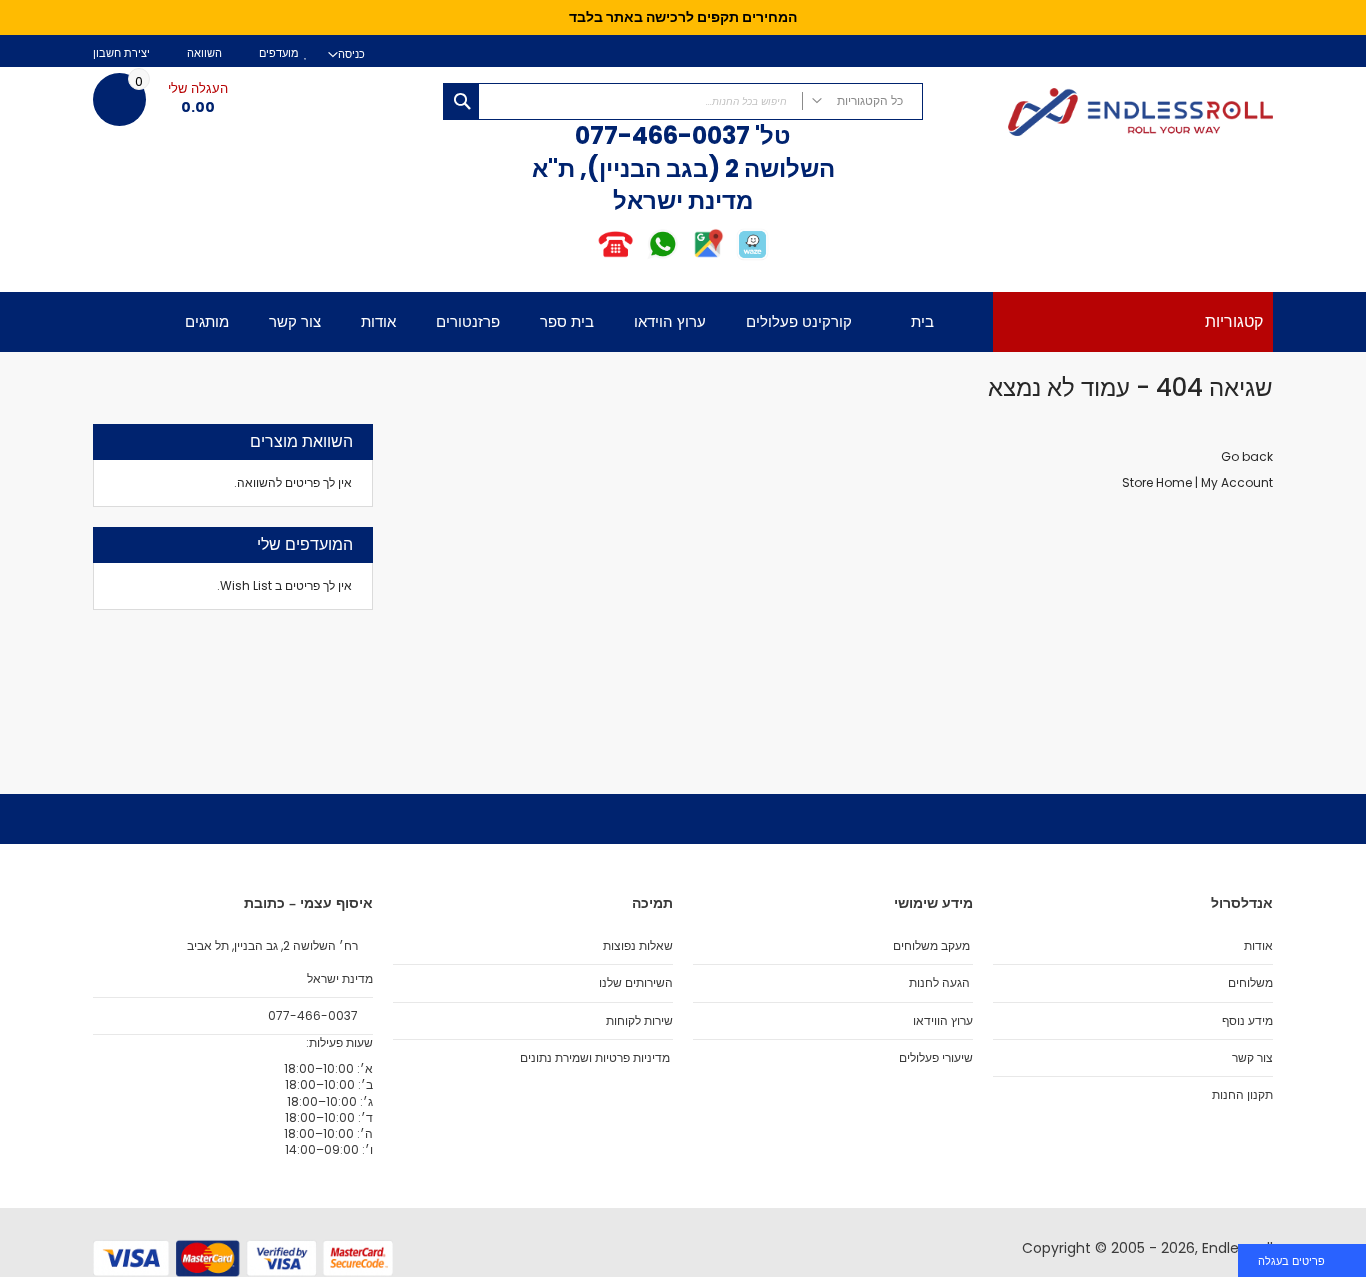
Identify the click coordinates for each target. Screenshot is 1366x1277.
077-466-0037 (662, 135)
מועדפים (279, 53)
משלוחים (1250, 983)
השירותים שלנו (636, 983)
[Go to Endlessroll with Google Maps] (707, 256)
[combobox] (683, 101)
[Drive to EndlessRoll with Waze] (752, 256)
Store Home (1157, 482)
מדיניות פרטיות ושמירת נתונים (595, 1058)
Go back (1247, 456)
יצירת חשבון (121, 53)
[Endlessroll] (1108, 114)
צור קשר (1252, 1058)
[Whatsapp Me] (662, 256)
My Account (1237, 482)
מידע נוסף (1247, 1021)
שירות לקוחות (639, 1021)
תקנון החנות (1242, 1095)
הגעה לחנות (939, 983)
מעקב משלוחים (931, 946)
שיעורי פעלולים (936, 1058)
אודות (1258, 946)
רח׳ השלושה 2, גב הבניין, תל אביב (274, 946)
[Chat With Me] (638, 256)
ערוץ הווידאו (943, 1021)
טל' (770, 135)
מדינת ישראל (338, 979)
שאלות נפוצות (638, 946)
